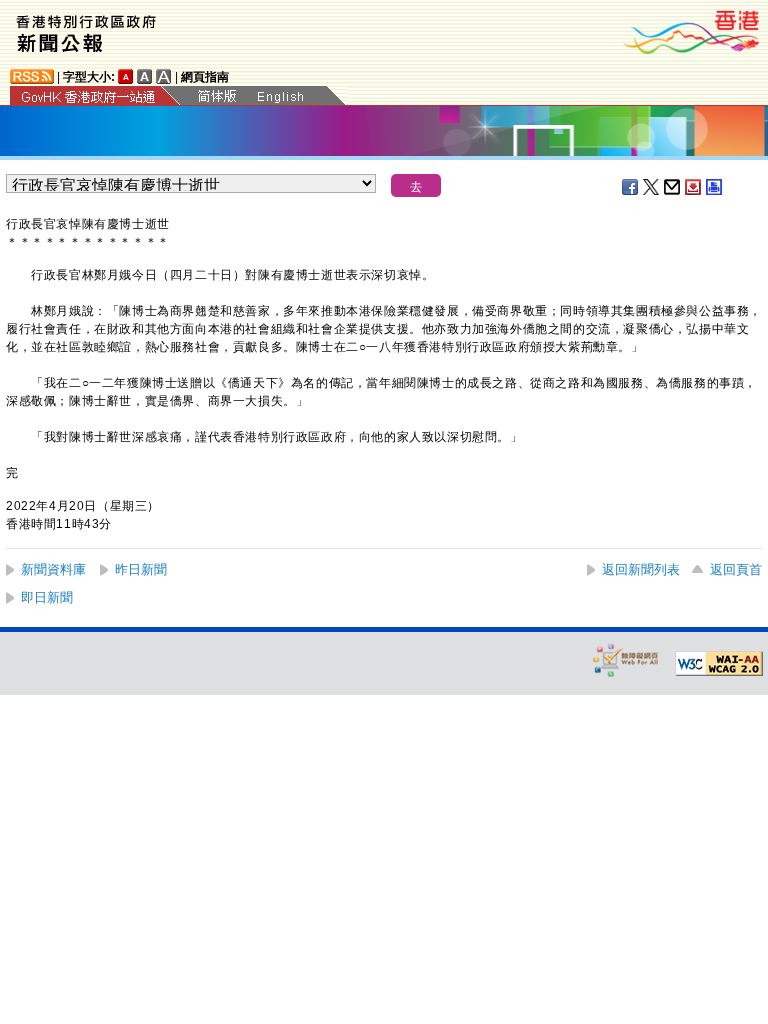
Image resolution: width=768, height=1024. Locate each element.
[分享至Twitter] (652, 187)
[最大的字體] (164, 76)
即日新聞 (47, 597)
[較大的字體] (145, 76)
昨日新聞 (141, 569)
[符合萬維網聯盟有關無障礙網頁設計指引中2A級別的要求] (719, 664)
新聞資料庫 (53, 569)
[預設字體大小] (126, 76)
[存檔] (694, 187)
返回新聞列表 (641, 569)
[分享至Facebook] (631, 187)
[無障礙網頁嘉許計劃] (626, 659)
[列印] (715, 187)
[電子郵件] (673, 187)
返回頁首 (736, 569)
